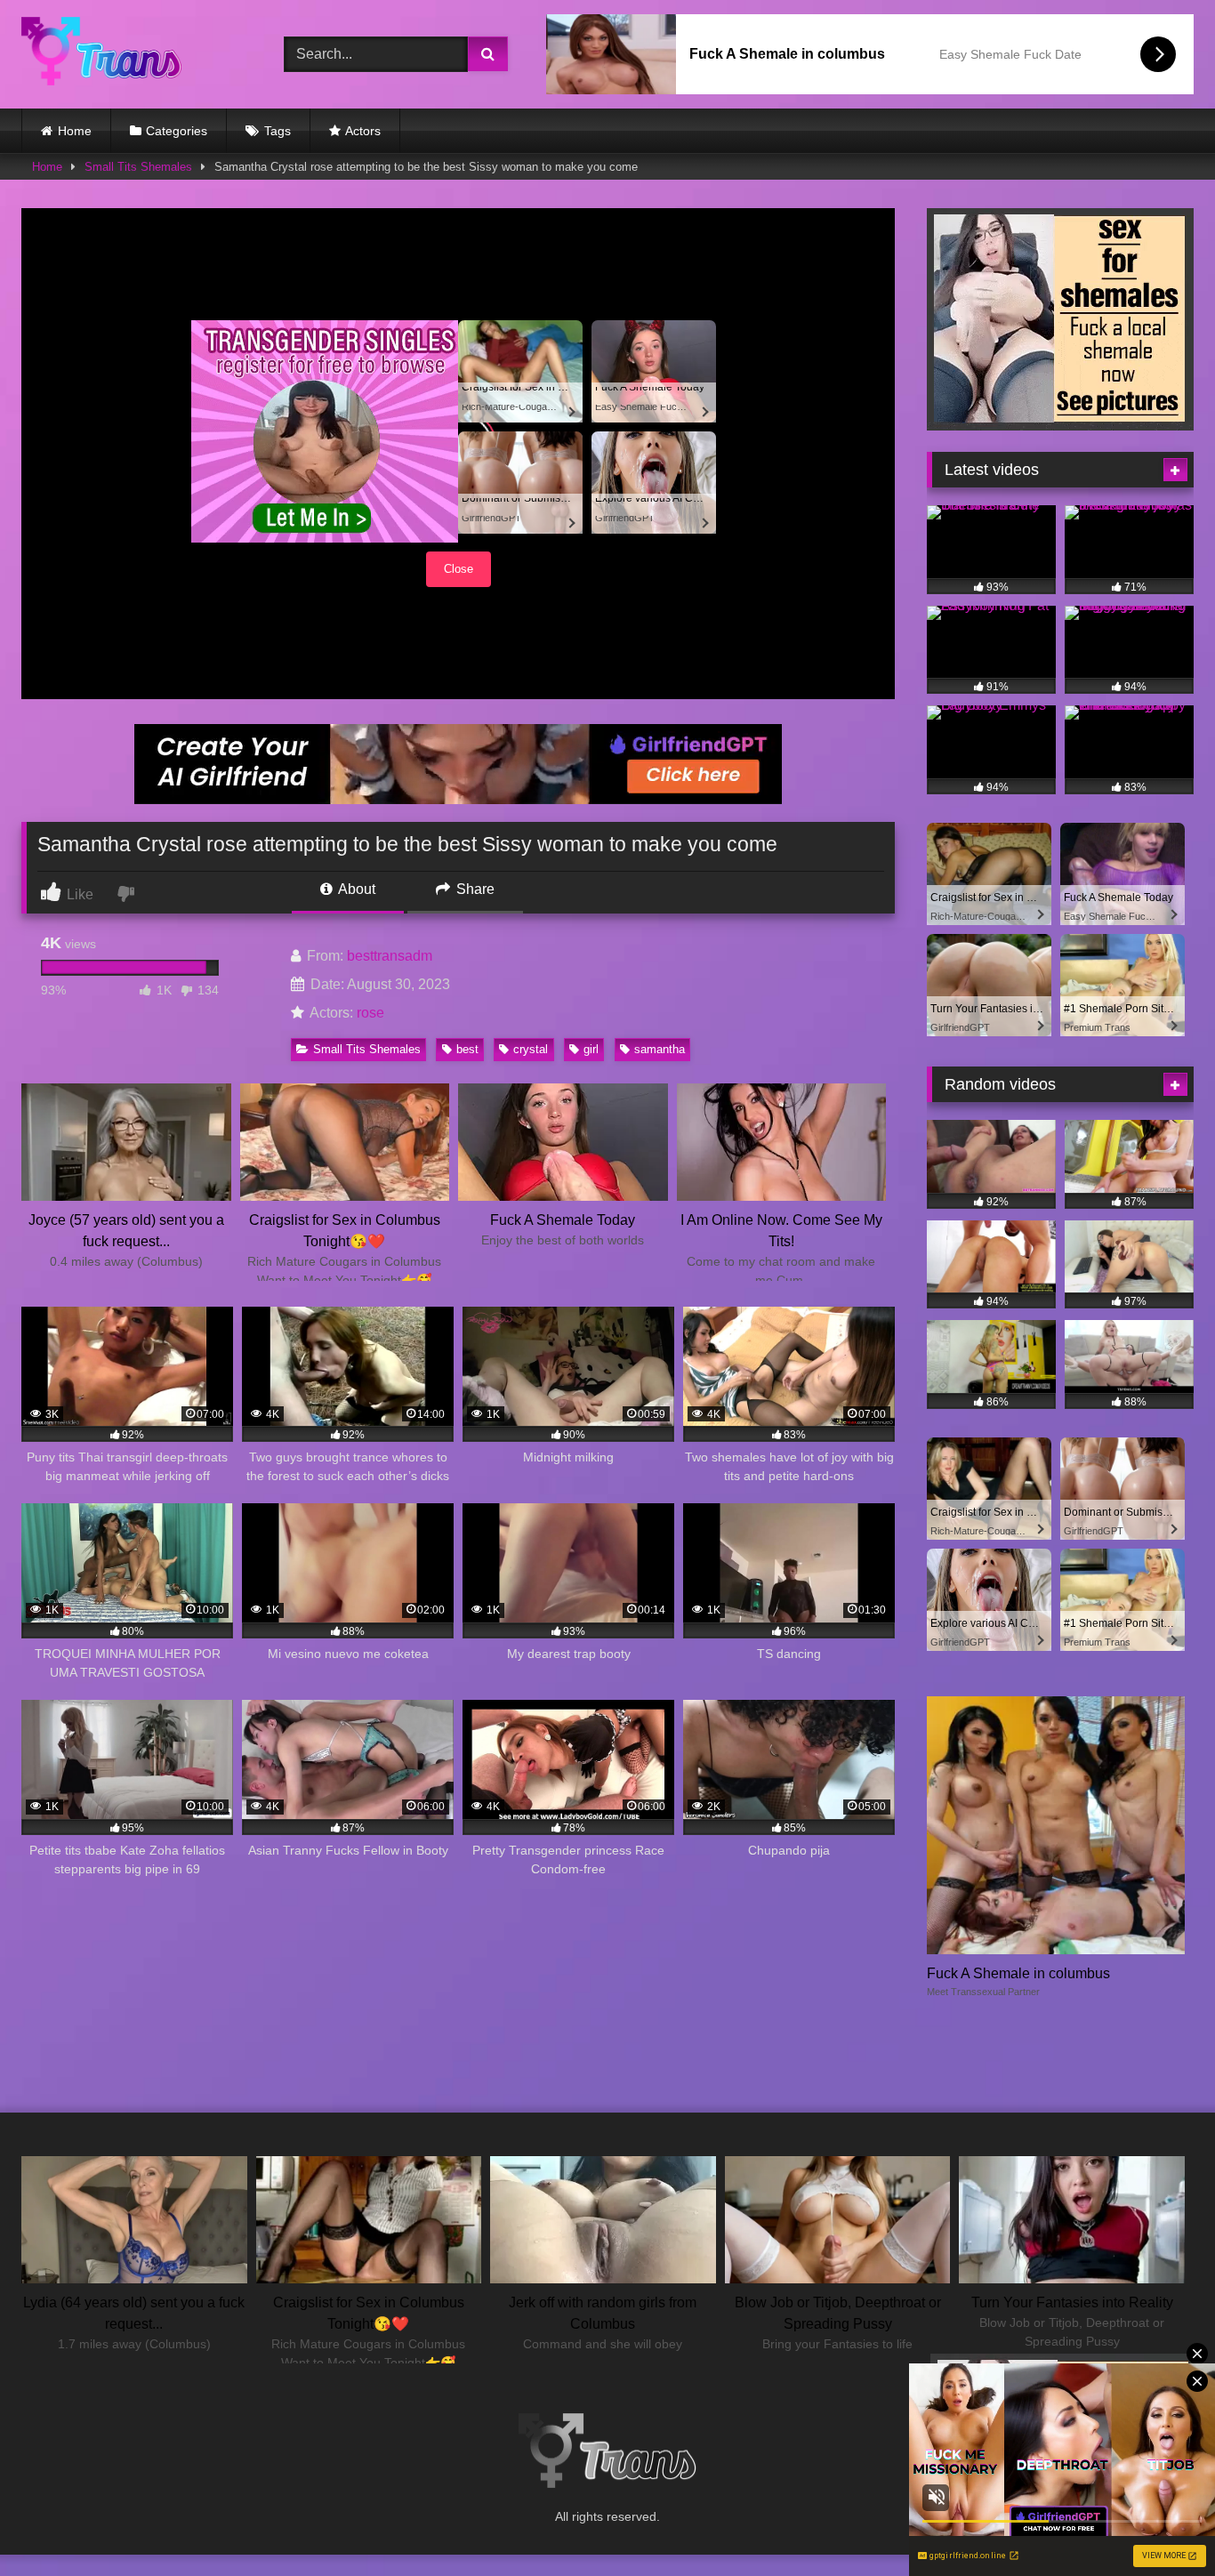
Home (75, 131)
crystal (531, 1049)
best (467, 1049)
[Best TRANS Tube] (101, 54)
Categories (177, 131)
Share (474, 889)
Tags (278, 131)
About (355, 889)
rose (370, 1013)
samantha (660, 1049)
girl (591, 1049)
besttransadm (390, 956)
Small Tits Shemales (138, 167)
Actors (363, 131)
